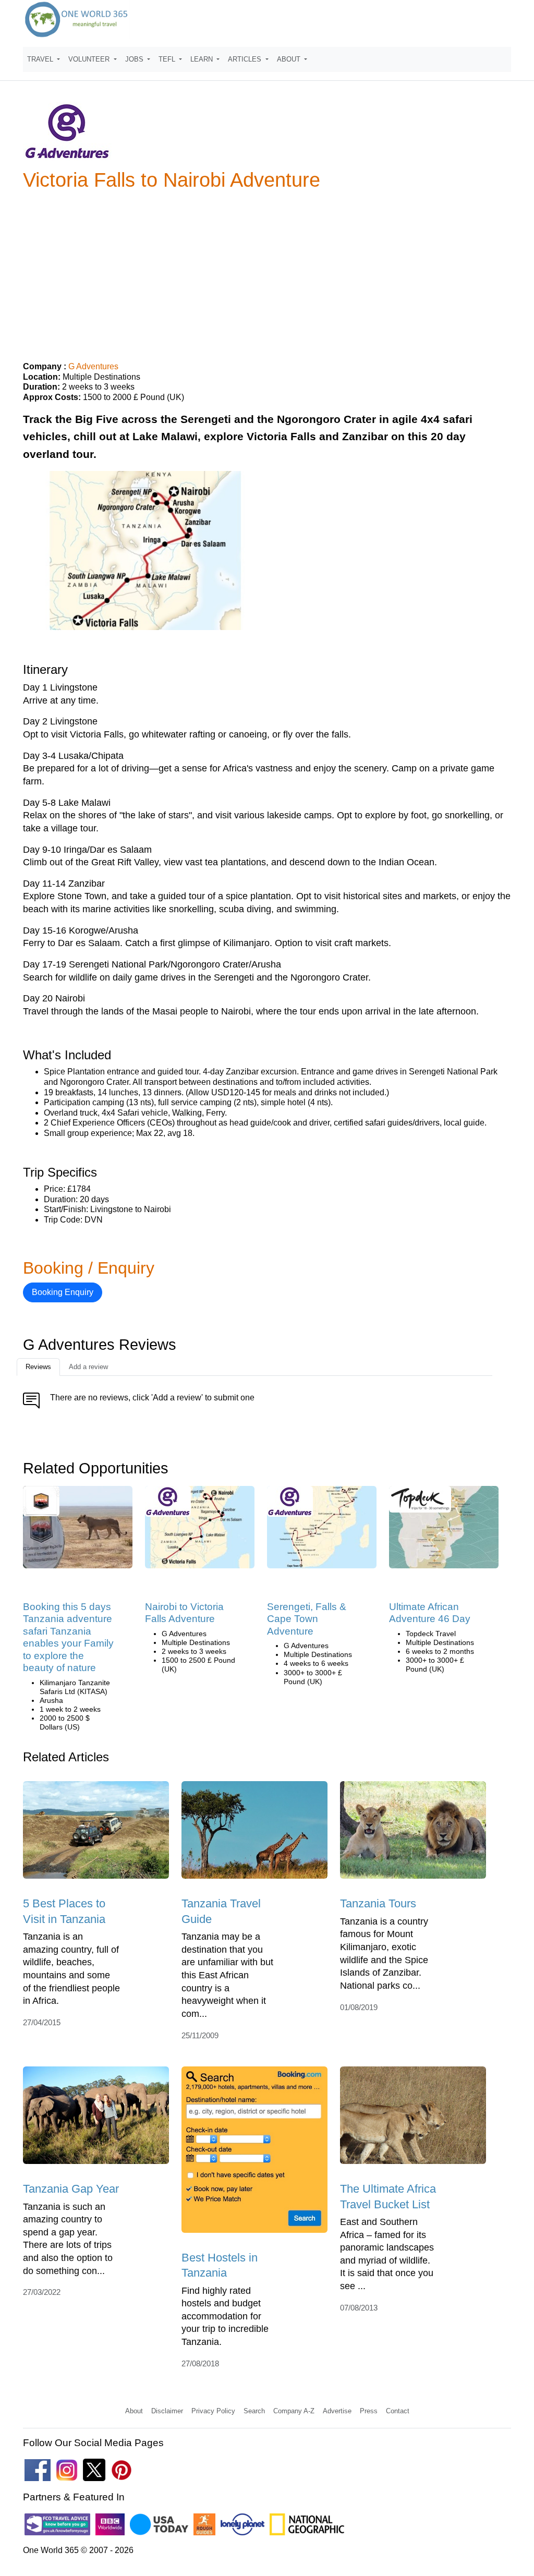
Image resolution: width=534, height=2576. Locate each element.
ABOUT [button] (290, 59)
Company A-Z (294, 2411)
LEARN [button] (203, 59)
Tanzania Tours (378, 1903)
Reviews (38, 1367)
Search (254, 2411)
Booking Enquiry (63, 1292)
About (134, 2411)
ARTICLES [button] (246, 59)
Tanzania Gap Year (71, 2189)
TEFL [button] (168, 59)
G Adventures (93, 366)
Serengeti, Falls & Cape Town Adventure (307, 1619)
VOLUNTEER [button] (90, 59)
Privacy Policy (213, 2411)
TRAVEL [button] (41, 59)
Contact (398, 2411)
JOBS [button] (135, 59)
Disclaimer (167, 2411)
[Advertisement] (267, 272)
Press (369, 2411)
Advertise (337, 2411)
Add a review (88, 1367)
